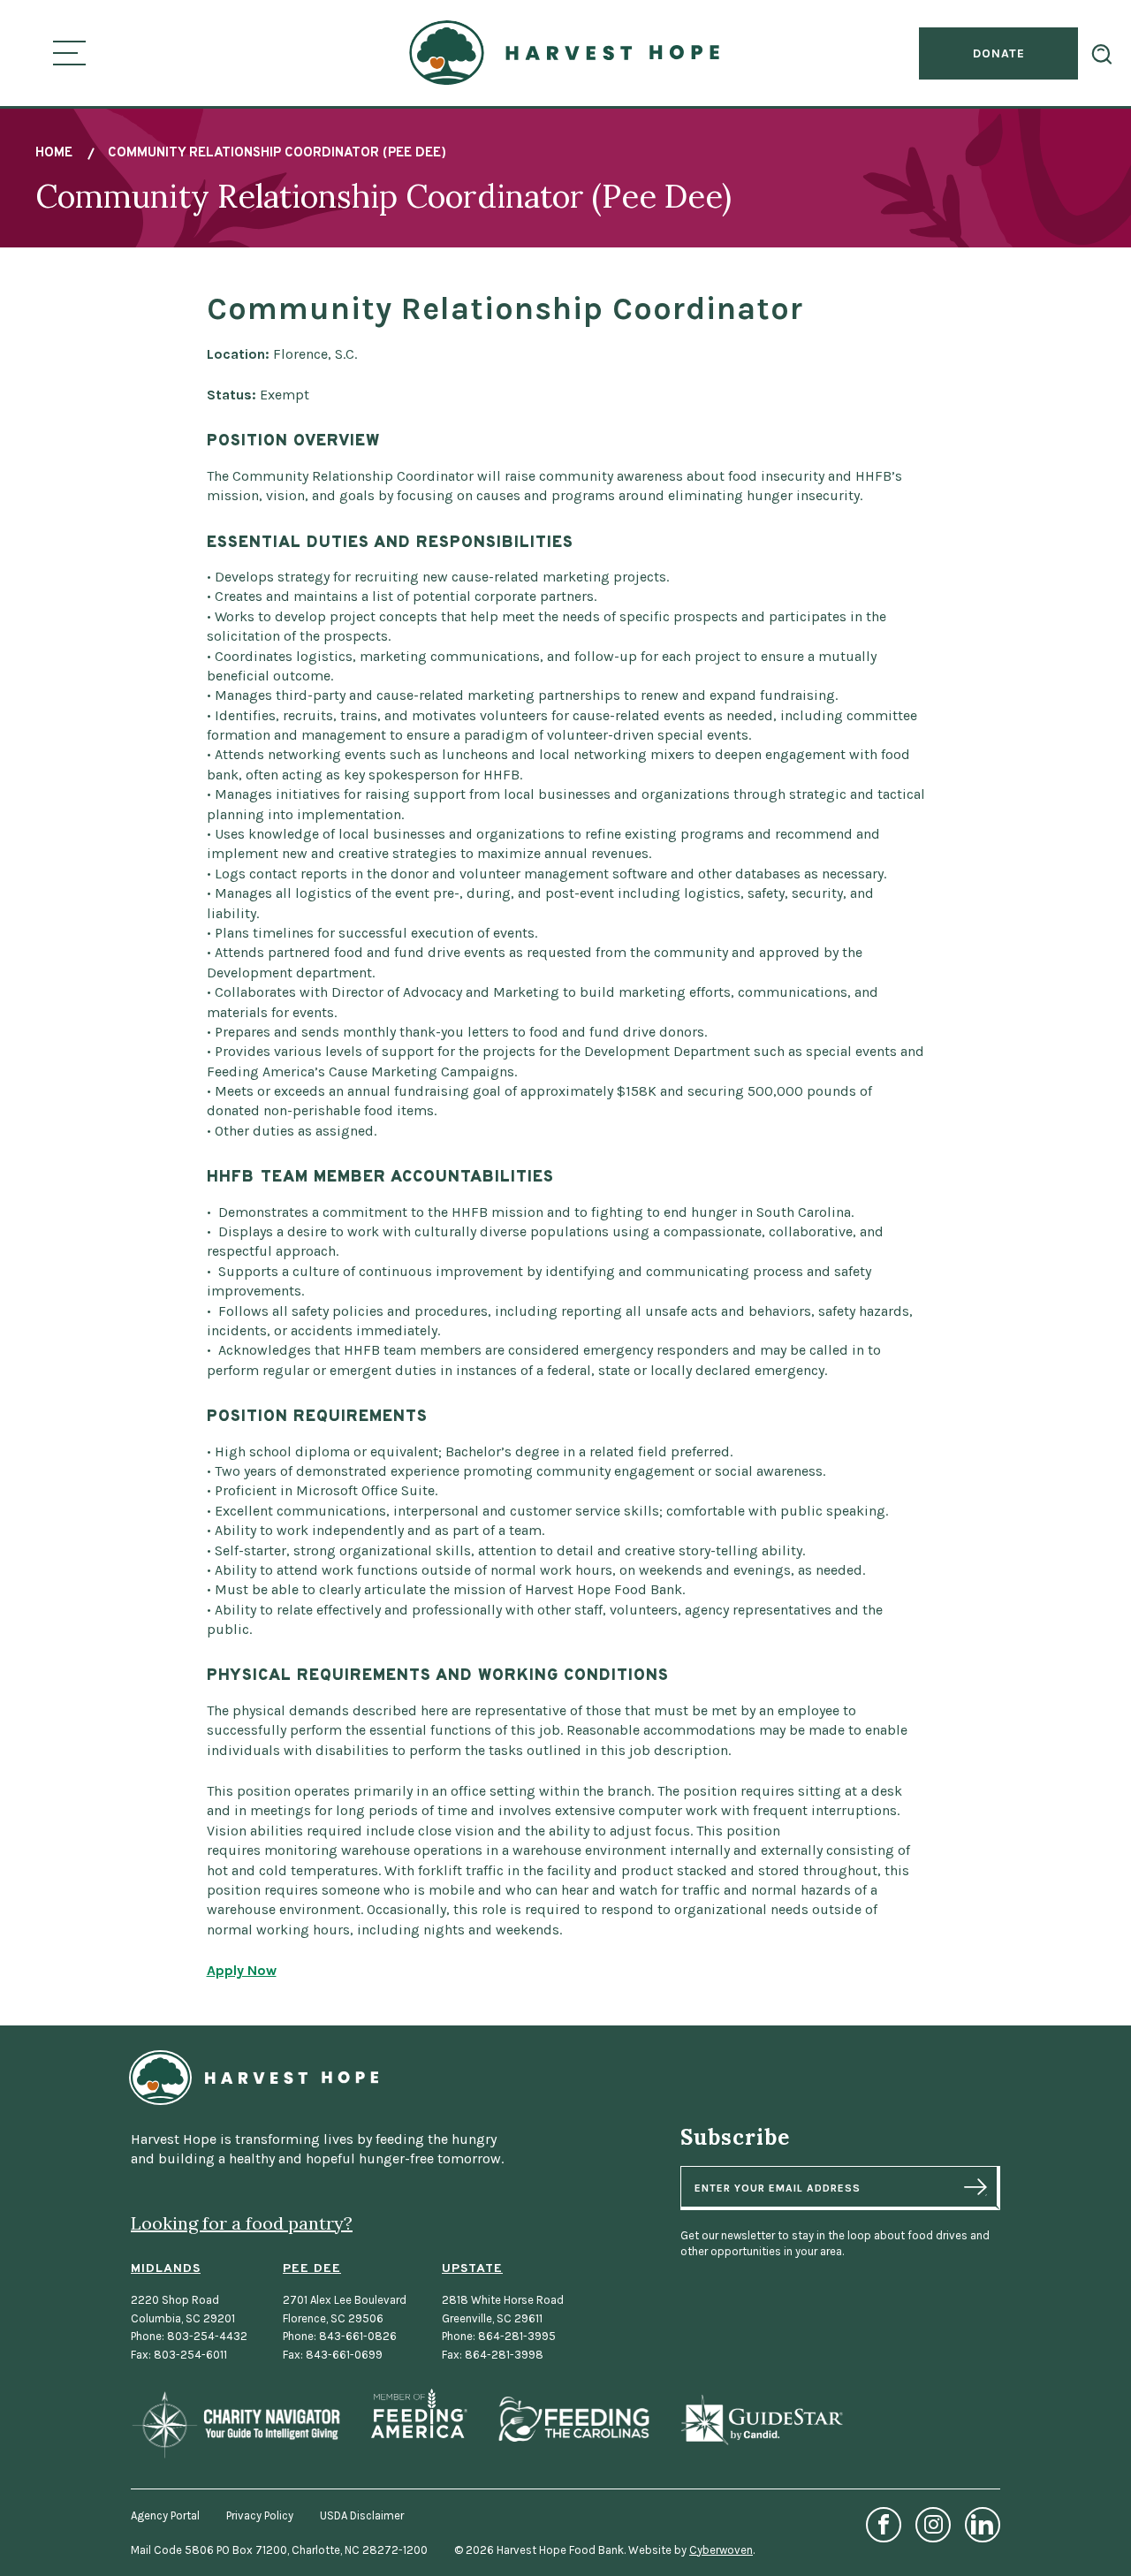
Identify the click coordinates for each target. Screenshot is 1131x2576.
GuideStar (761, 2420)
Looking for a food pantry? (242, 2223)
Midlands (166, 2269)
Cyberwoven (721, 2550)
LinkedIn (983, 2525)
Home (54, 153)
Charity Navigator (236, 2424)
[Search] (1102, 54)
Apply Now (242, 1970)
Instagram (933, 2525)
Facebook (884, 2525)
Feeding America (419, 2414)
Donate (999, 53)
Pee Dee (312, 2269)
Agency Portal (165, 2515)
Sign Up (975, 2187)
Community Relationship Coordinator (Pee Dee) (277, 153)
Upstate (472, 2269)
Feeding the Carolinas (573, 2420)
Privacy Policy (260, 2515)
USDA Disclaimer (362, 2515)
